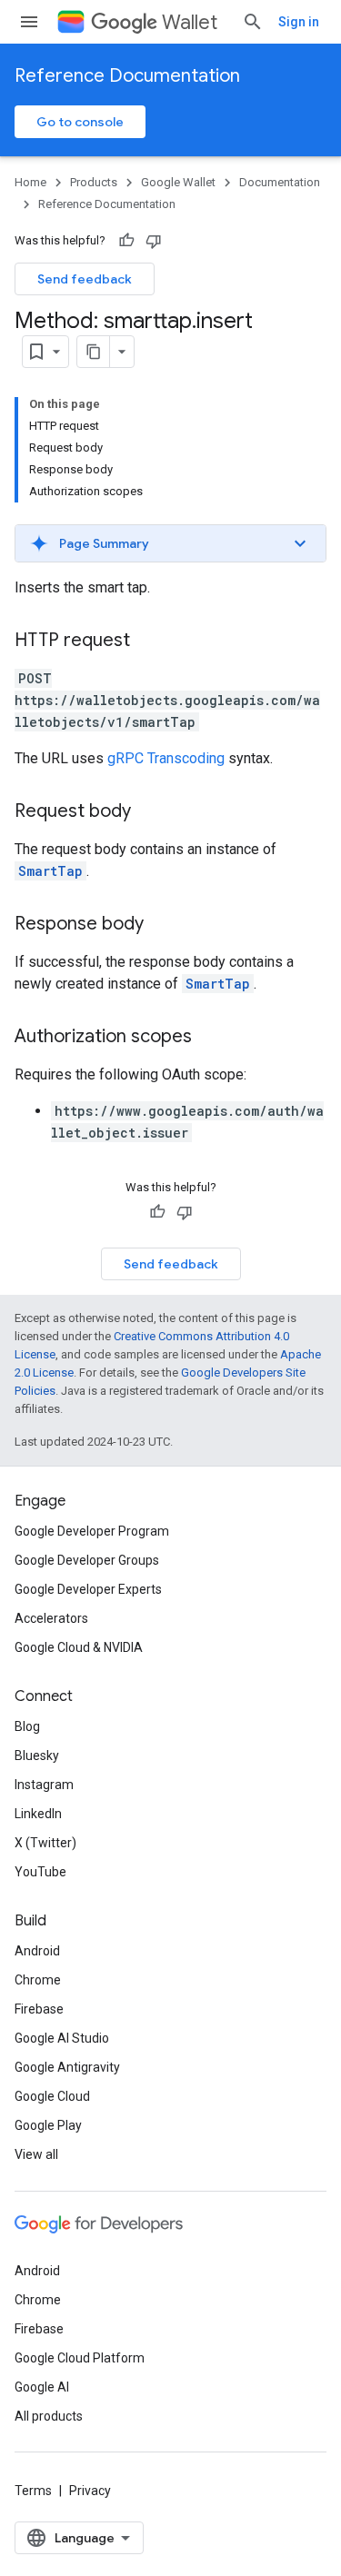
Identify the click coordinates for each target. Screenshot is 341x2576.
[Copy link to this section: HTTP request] (148, 642)
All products (49, 2416)
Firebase (39, 2009)
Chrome (38, 1980)
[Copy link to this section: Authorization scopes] (210, 1038)
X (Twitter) (45, 1843)
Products (94, 182)
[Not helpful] (154, 241)
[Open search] (253, 22)
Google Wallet (178, 182)
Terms (33, 2491)
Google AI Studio (62, 2038)
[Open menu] (29, 22)
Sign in (299, 22)
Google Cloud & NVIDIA (79, 1647)
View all (36, 2154)
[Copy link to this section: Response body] (162, 925)
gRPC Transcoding (166, 758)
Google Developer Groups (87, 1560)
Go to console (80, 122)
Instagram (44, 1785)
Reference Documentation (127, 76)
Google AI (42, 2387)
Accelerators (51, 1618)
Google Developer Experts (88, 1589)
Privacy (90, 2491)
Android (37, 1951)
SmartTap (50, 871)
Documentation (280, 182)
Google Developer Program (92, 1531)
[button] (170, 543)
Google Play (48, 2125)
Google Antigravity (67, 2067)
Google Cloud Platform (80, 2358)
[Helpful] (126, 241)
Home (30, 182)
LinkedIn (38, 1814)
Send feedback (85, 279)
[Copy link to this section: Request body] (149, 812)
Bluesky (37, 1755)
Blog (27, 1726)
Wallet (190, 22)
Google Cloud (52, 2096)
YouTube (40, 1872)
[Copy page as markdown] (94, 352)
